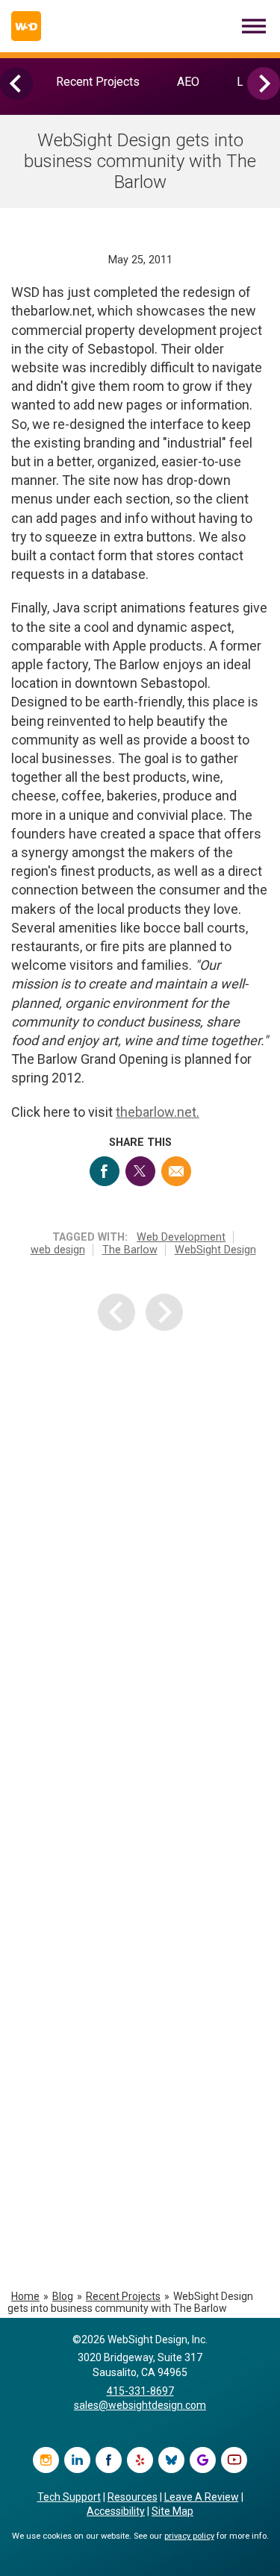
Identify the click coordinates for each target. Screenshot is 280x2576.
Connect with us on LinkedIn (77, 2460)
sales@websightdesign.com (140, 2405)
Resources (133, 2497)
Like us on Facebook (109, 2460)
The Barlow (130, 1250)
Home (25, 2296)
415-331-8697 (140, 2391)
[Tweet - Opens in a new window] (140, 1171)
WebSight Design (215, 1250)
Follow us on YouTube (234, 2460)
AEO (188, 82)
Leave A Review (202, 2497)
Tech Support (69, 2497)
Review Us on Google (203, 2460)
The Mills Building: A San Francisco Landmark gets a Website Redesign (143, 2165)
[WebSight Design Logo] (26, 26)
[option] (98, 82)
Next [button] (264, 84)
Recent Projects (98, 82)
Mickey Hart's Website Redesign (137, 1635)
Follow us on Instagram (46, 2460)
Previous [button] (16, 84)
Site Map (172, 2511)
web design (58, 1250)
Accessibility (116, 2511)
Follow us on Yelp (140, 2460)
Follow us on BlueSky (171, 2460)
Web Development (181, 1237)
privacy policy (189, 2536)
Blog (63, 2296)
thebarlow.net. (158, 1112)
